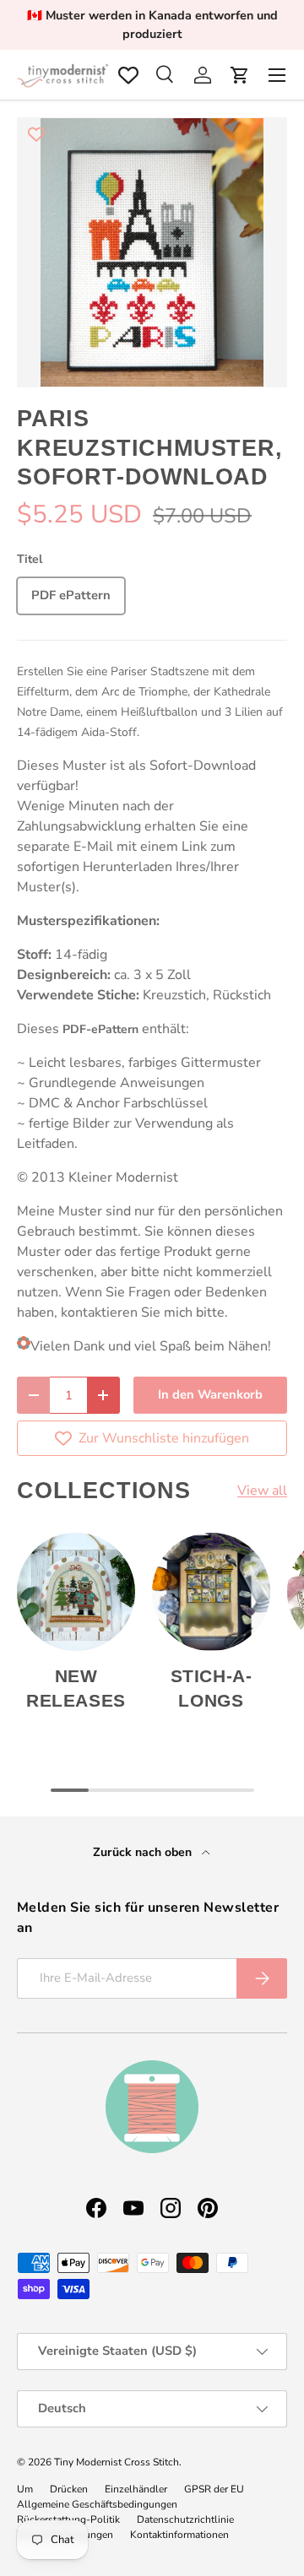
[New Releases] (76, 1592)
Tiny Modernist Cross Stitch (117, 2462)
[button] (240, 75)
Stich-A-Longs (212, 1688)
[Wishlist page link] (128, 75)
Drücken (69, 2489)
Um (25, 2489)
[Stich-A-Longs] (211, 1592)
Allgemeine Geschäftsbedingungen (97, 2504)
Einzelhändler (136, 2489)
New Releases (76, 1688)
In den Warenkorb (210, 1394)
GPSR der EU (214, 2489)
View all (262, 1491)
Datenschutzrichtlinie (185, 2519)
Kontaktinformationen (179, 2535)
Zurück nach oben (144, 1852)
